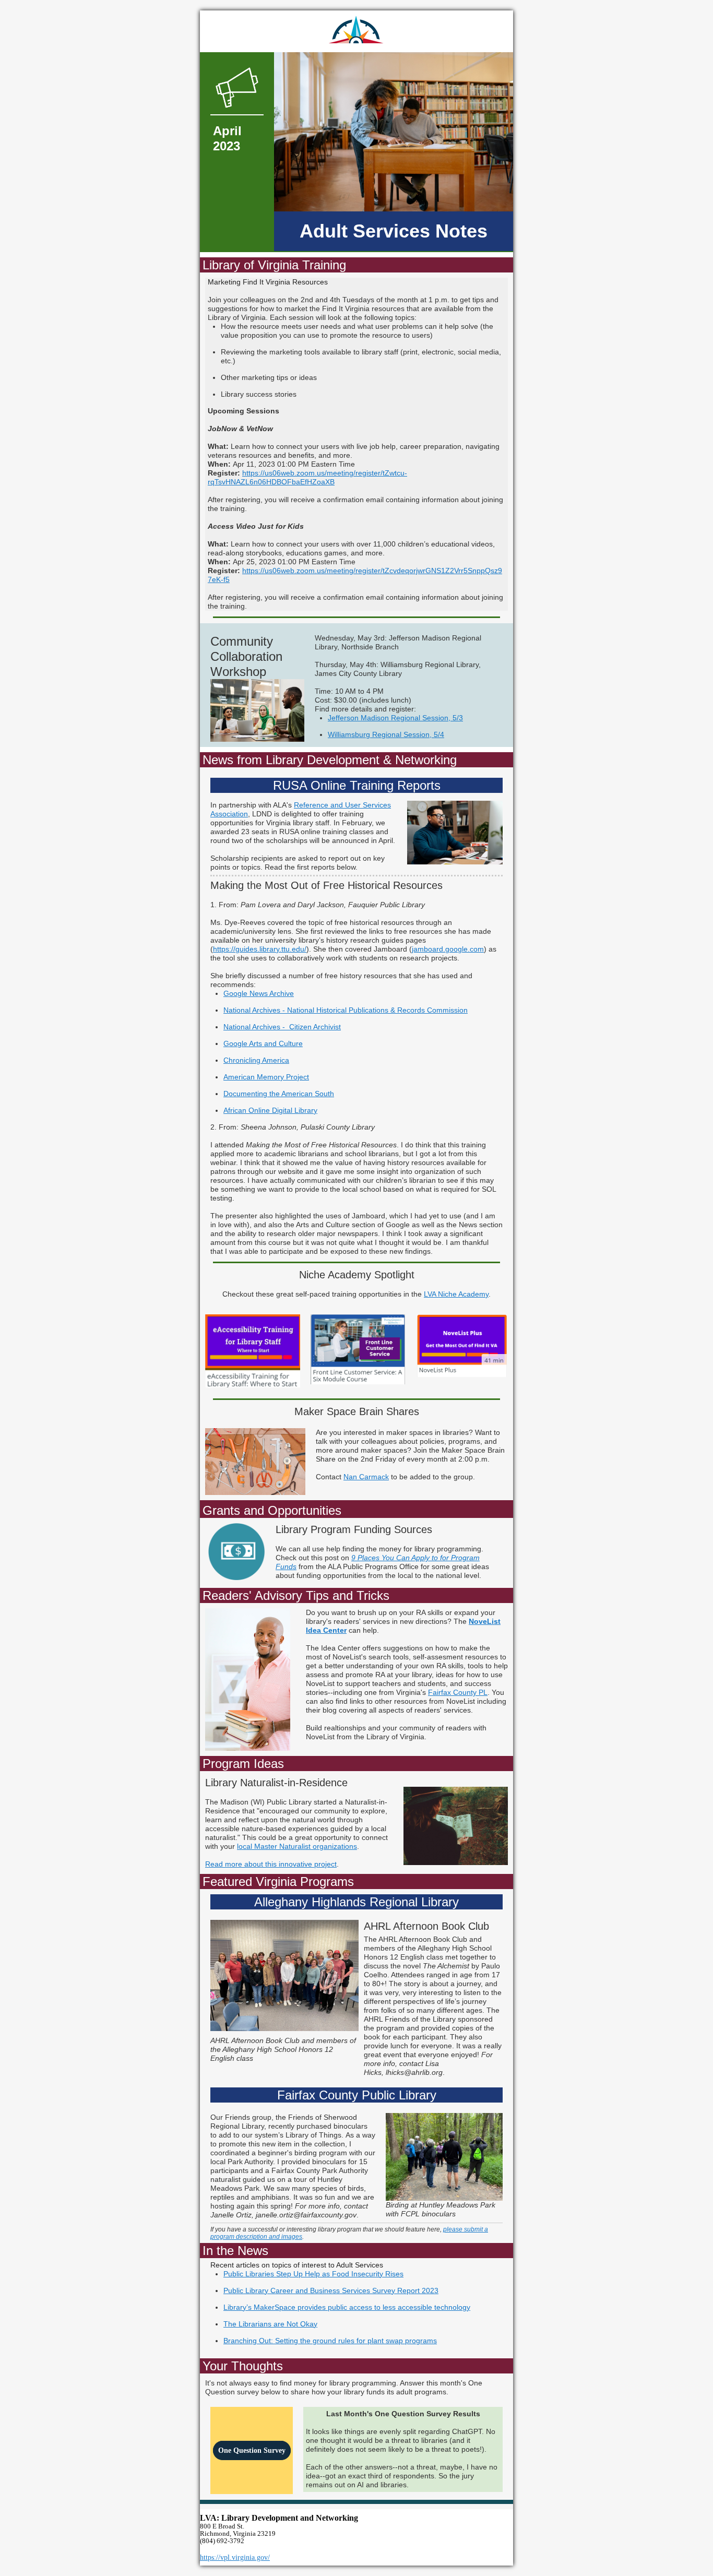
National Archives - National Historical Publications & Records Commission (346, 1010)
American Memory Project (266, 1077)
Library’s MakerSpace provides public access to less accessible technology (347, 2307)
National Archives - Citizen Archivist (282, 1027)
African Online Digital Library (270, 1110)
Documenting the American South (279, 1094)
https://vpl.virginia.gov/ (235, 2557)
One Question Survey (252, 2450)
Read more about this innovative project (271, 1864)
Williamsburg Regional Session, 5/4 (386, 734)
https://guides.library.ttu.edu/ (260, 949)
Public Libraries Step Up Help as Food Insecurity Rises (313, 2274)
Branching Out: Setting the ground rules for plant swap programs (330, 2341)
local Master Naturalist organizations (297, 1846)
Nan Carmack (366, 1477)
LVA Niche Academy (456, 1294)
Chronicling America (256, 1060)
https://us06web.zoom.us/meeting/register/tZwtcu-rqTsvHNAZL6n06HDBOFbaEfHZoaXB (307, 477)
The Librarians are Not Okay (270, 2324)
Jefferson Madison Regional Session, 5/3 (395, 718)
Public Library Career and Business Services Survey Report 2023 (331, 2290)
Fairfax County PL (458, 1692)
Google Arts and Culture (263, 1043)
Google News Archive (259, 993)
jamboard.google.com (448, 949)
